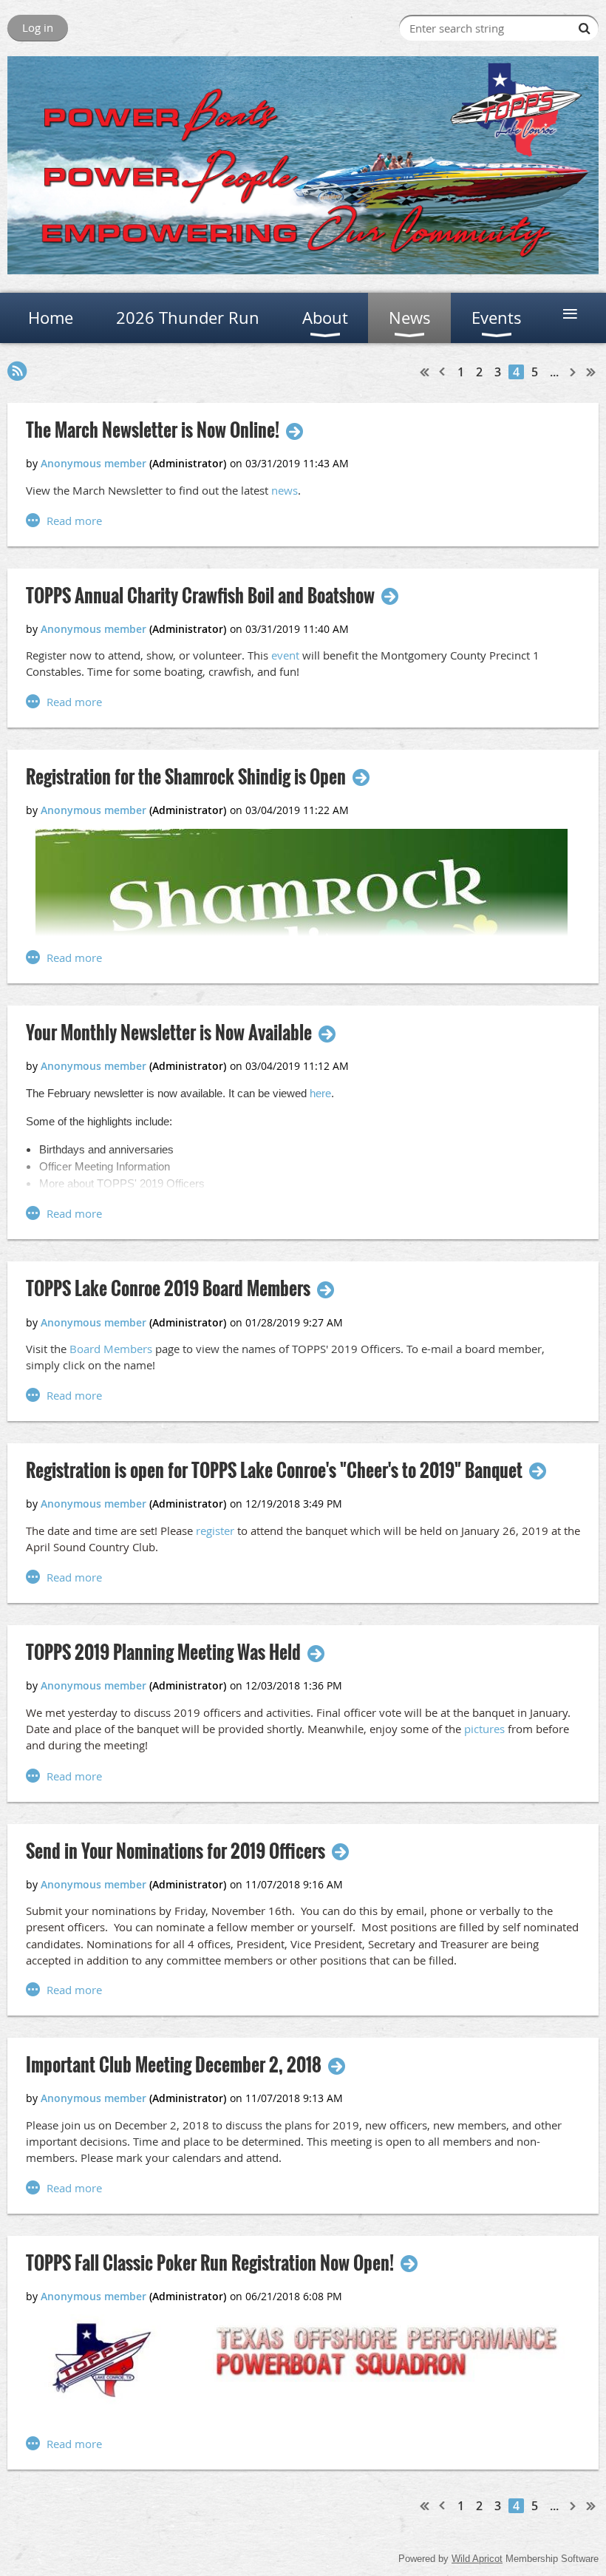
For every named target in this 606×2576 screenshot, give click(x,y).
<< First (425, 372)
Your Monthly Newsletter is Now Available (169, 1033)
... (554, 372)
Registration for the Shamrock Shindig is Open (186, 777)
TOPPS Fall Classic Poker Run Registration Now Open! (210, 2263)
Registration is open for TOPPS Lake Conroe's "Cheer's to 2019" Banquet (274, 1470)
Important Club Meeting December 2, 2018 (174, 2065)
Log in (38, 27)
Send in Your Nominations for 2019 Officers (176, 1851)
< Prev (443, 372)
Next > (573, 372)
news (285, 490)
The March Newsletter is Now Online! (153, 430)
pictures (484, 1729)
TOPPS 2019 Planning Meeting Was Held (163, 1652)
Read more (74, 521)
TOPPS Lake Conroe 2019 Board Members (168, 1288)
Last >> (591, 372)
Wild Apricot (477, 2559)
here (320, 1093)
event (285, 655)
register (215, 1531)
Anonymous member (93, 463)
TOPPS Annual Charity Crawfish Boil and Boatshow (200, 596)
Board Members (111, 1349)
